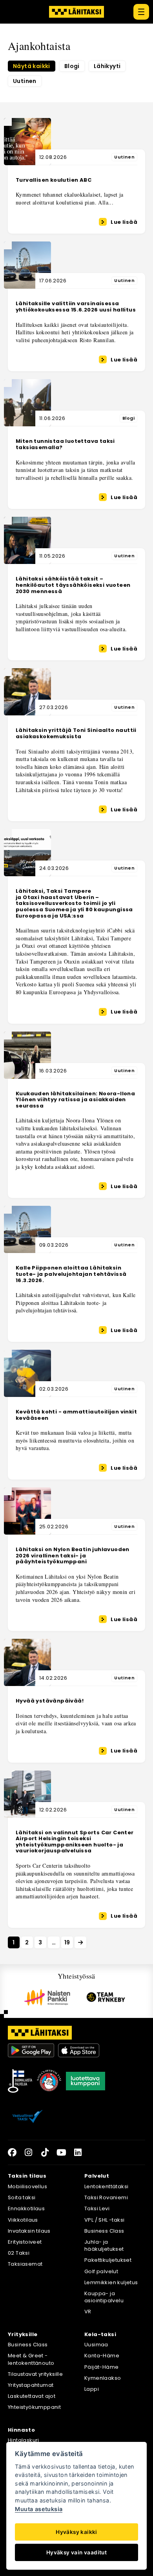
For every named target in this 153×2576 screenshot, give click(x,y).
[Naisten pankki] (47, 1997)
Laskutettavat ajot (32, 2396)
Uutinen (25, 81)
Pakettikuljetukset (108, 2260)
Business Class (104, 2231)
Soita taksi (22, 2197)
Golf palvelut (101, 2271)
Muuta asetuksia (39, 2509)
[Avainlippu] (20, 2081)
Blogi (72, 66)
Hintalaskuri (24, 2440)
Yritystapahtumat (31, 2385)
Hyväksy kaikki (76, 2532)
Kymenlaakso (103, 2378)
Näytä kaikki (32, 66)
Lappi (92, 2389)
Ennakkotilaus (26, 2208)
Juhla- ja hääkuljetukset (104, 2245)
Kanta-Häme (102, 2356)
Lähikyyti (107, 66)
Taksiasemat (25, 2264)
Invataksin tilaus (29, 2231)
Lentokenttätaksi (106, 2186)
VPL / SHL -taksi (104, 2220)
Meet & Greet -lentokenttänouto (31, 2359)
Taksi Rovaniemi (106, 2197)
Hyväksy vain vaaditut (76, 2552)
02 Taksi (19, 2253)
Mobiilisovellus (27, 2186)
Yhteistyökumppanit (34, 2407)
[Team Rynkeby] (106, 1997)
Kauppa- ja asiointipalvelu (104, 2297)
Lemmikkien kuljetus (111, 2282)
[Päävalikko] (141, 12)
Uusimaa (96, 2345)
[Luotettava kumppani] (86, 2081)
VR (88, 2312)
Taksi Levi (97, 2208)
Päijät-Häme (101, 2367)
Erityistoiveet (25, 2242)
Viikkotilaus (23, 2220)
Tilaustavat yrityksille (35, 2374)
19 (67, 1942)
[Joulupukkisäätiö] (49, 2081)
